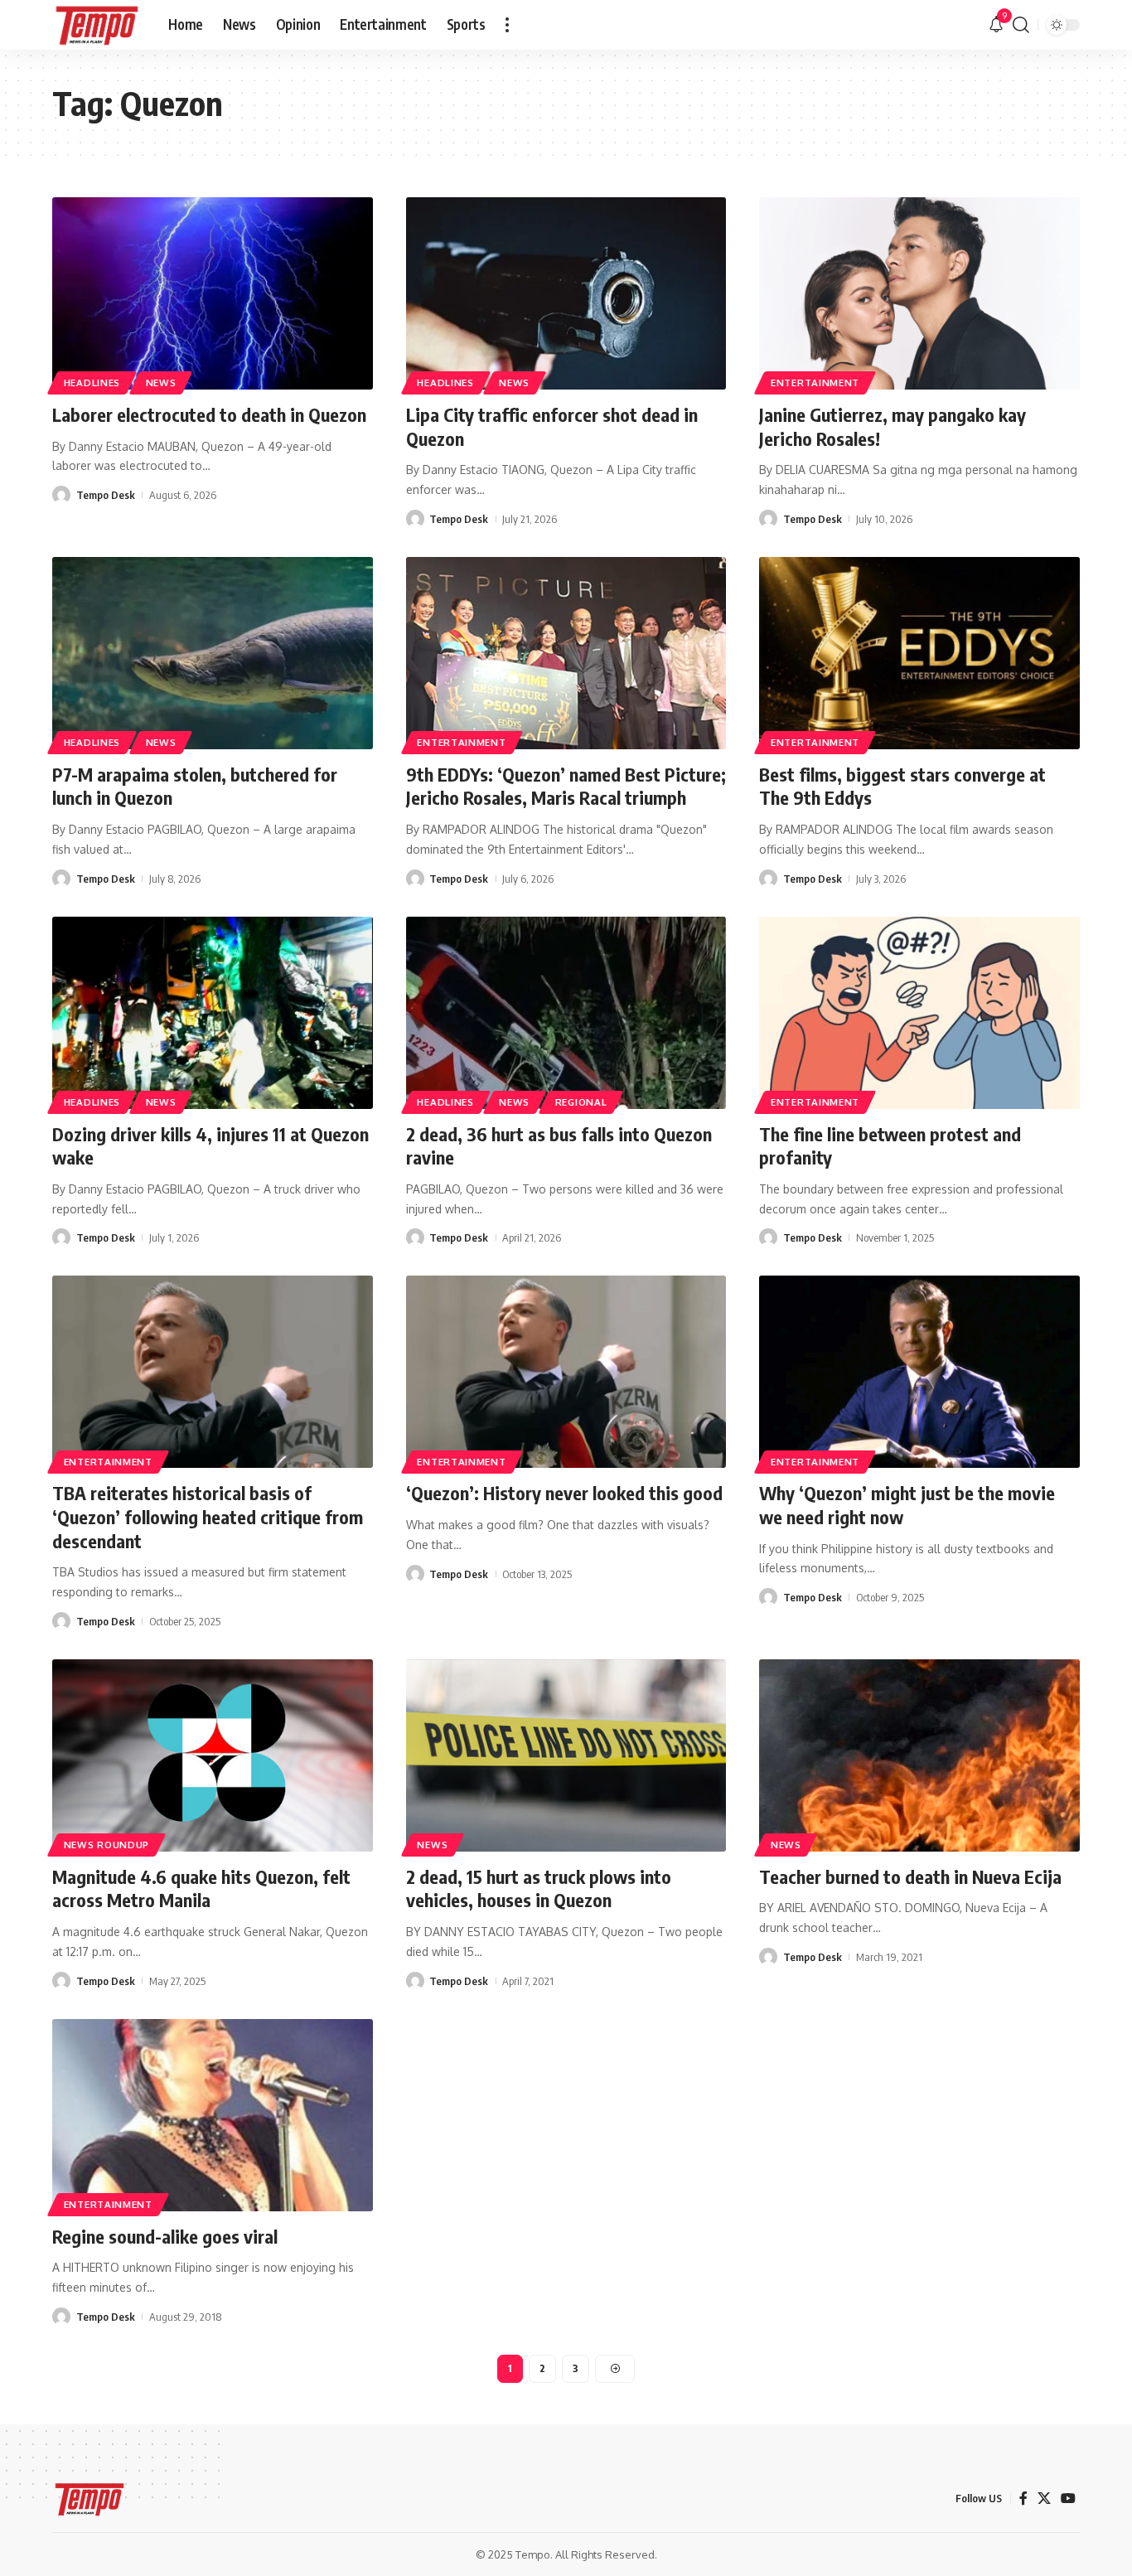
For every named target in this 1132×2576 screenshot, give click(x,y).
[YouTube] (1068, 2499)
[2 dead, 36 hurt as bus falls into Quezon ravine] (566, 1013)
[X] (1044, 2499)
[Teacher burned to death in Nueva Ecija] (919, 1755)
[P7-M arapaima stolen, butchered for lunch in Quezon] (213, 653)
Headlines (92, 383)
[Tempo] (97, 25)
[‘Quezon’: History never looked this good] (566, 1372)
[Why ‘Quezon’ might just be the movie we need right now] (919, 1372)
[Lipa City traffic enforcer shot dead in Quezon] (566, 293)
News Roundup (106, 1845)
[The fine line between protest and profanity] (919, 1013)
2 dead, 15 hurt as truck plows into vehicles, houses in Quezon (539, 1888)
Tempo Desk (106, 495)
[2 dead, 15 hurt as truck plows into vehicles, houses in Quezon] (566, 1755)
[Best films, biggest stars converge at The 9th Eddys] (919, 653)
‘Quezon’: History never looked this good (564, 1493)
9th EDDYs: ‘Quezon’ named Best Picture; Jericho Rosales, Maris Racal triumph (566, 786)
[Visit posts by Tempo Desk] (61, 495)
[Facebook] (1023, 2499)
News (161, 383)
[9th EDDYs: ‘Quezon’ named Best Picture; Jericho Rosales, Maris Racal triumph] (566, 653)
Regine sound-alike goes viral (165, 2236)
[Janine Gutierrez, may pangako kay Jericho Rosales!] (919, 293)
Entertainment (815, 383)
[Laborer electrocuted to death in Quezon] (213, 293)
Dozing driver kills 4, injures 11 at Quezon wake (210, 1146)
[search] (1021, 25)
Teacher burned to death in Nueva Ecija (910, 1876)
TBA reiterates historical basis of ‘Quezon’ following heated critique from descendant (208, 1516)
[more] (507, 25)
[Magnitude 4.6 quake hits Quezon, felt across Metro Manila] (213, 1755)
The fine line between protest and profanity (890, 1146)
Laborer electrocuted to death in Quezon (209, 414)
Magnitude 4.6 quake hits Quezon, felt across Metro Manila (201, 1888)
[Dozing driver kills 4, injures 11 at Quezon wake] (213, 1013)
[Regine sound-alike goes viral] (213, 2115)
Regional (581, 1102)
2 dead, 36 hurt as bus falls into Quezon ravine (559, 1146)
